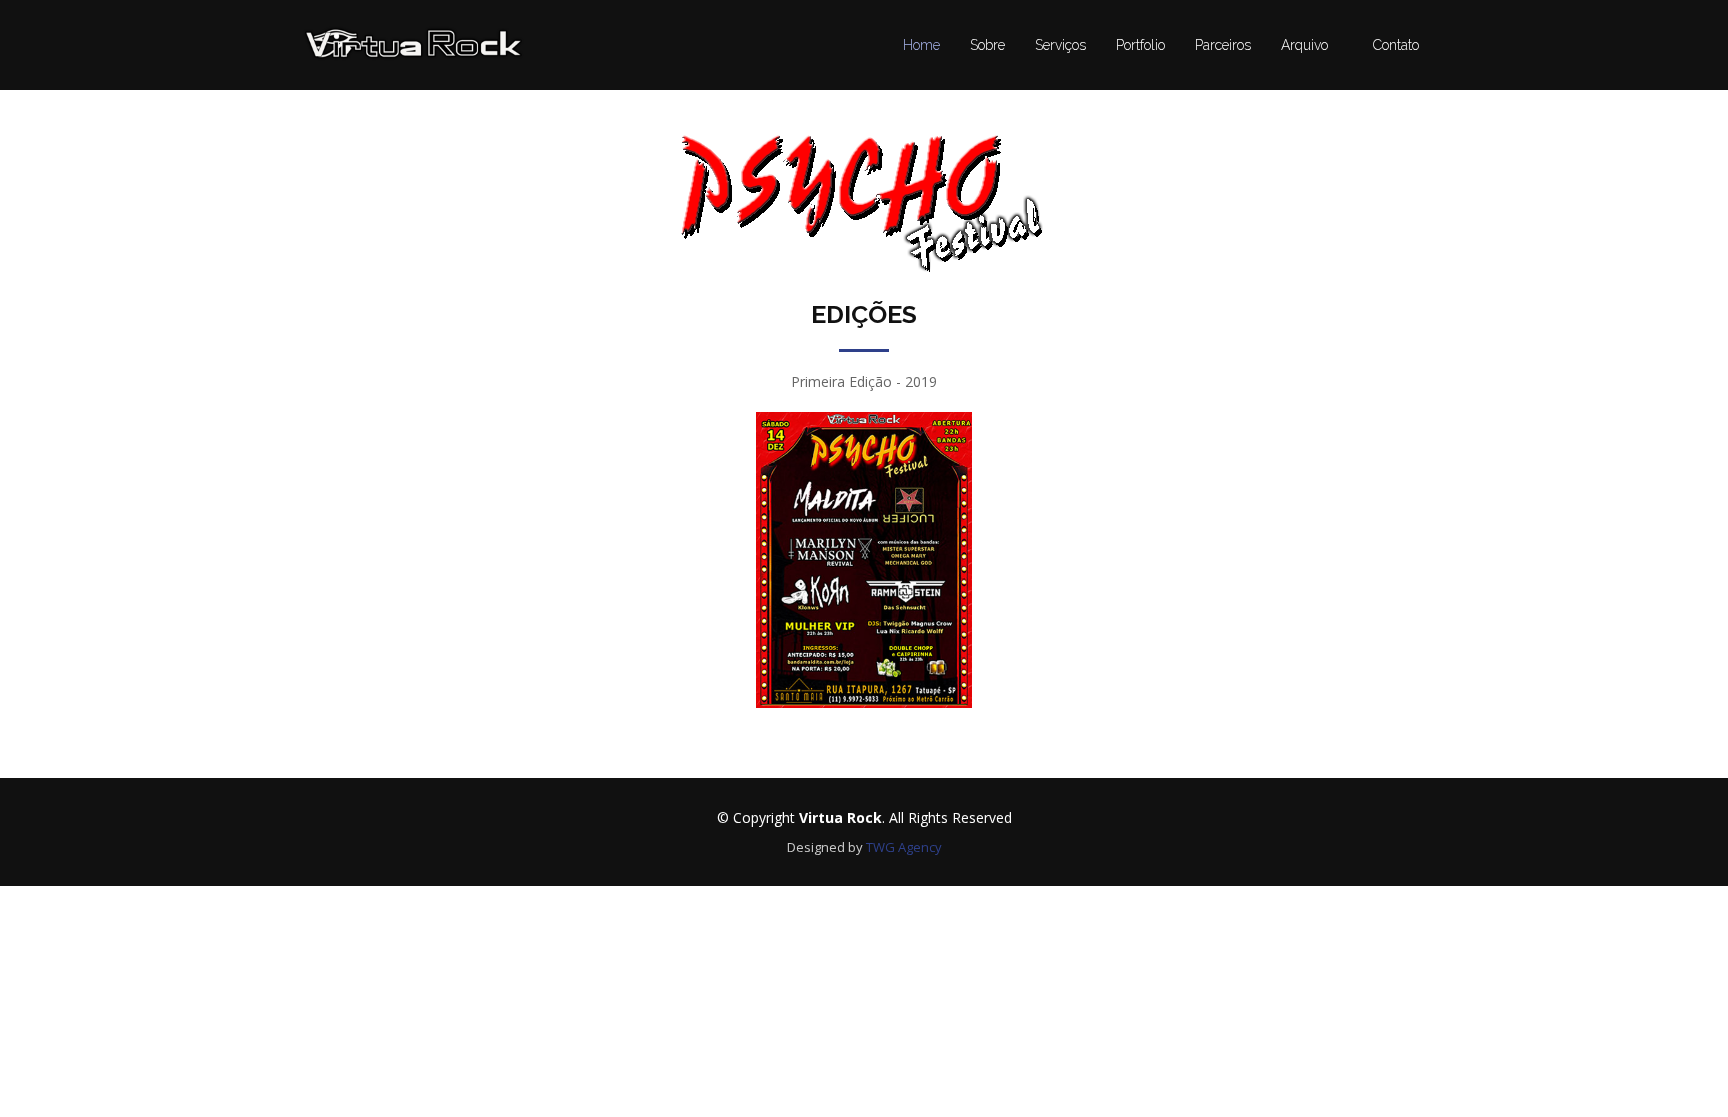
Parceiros (1223, 45)
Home (921, 45)
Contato (1396, 45)
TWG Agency (904, 847)
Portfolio (1140, 45)
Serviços (1060, 45)
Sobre (987, 45)
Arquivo (1304, 45)
